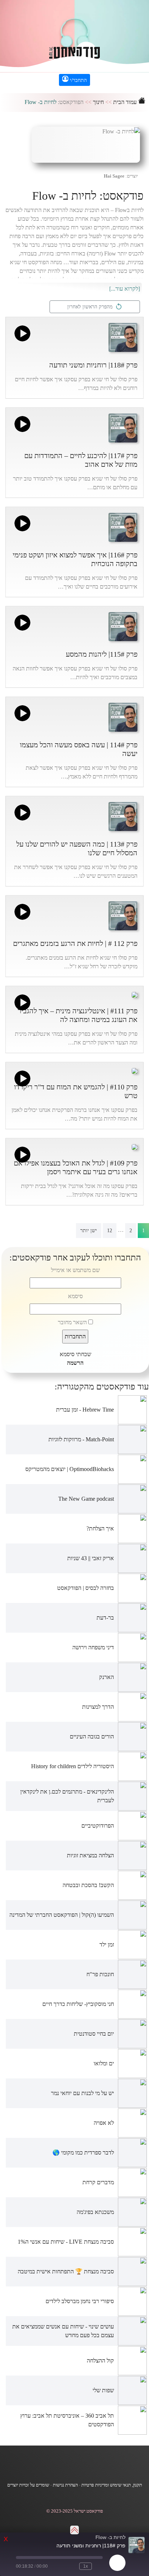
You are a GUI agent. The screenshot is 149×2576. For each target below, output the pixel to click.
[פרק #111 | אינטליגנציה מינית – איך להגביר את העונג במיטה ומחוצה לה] (135, 994)
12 (110, 1231)
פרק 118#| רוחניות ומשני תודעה (93, 365)
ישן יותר (89, 1231)
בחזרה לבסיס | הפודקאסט (86, 1588)
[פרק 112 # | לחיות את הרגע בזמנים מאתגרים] (123, 915)
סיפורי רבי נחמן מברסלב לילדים (80, 2301)
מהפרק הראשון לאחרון (91, 307)
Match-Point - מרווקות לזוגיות (81, 1439)
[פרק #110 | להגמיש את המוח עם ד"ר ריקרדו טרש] (135, 1070)
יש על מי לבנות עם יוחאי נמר (82, 2093)
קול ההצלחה (100, 2361)
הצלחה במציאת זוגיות (90, 1855)
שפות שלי (103, 2390)
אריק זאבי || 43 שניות (91, 1558)
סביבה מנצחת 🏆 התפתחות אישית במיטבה (66, 2271)
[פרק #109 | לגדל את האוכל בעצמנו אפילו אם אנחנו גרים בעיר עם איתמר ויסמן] (135, 1146)
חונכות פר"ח (100, 1974)
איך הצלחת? (100, 1528)
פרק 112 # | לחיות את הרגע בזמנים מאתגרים (75, 943)
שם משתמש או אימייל (75, 1270)
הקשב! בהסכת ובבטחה (88, 1885)
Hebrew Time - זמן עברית (85, 1410)
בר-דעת (105, 1618)
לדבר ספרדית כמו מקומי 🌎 (83, 2153)
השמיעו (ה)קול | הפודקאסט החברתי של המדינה (62, 1915)
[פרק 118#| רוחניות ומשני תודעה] (123, 337)
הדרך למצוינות (98, 1707)
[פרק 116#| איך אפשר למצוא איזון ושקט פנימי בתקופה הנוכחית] (123, 527)
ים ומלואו (104, 2063)
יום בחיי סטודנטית (94, 2034)
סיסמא (75, 1296)
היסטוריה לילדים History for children (73, 1766)
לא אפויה (104, 2123)
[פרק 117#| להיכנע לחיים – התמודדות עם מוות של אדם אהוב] (123, 427)
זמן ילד (107, 1945)
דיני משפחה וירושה (93, 1647)
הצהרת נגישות (65, 2485)
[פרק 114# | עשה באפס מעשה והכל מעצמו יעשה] (123, 717)
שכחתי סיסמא (75, 1354)
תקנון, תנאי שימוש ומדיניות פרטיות (112, 2485)
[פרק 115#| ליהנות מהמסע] (123, 626)
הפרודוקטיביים (98, 1826)
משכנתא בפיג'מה (95, 2212)
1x (86, 2566)
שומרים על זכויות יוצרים (28, 2485)
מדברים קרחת (98, 2182)
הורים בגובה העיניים (92, 1736)
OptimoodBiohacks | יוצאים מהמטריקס (70, 1469)
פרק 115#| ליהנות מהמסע (102, 654)
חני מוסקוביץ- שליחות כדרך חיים (78, 2004)
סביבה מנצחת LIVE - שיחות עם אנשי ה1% (66, 2242)
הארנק (107, 1677)
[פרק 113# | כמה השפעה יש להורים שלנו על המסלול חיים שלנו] (123, 816)
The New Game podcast (86, 1499)
